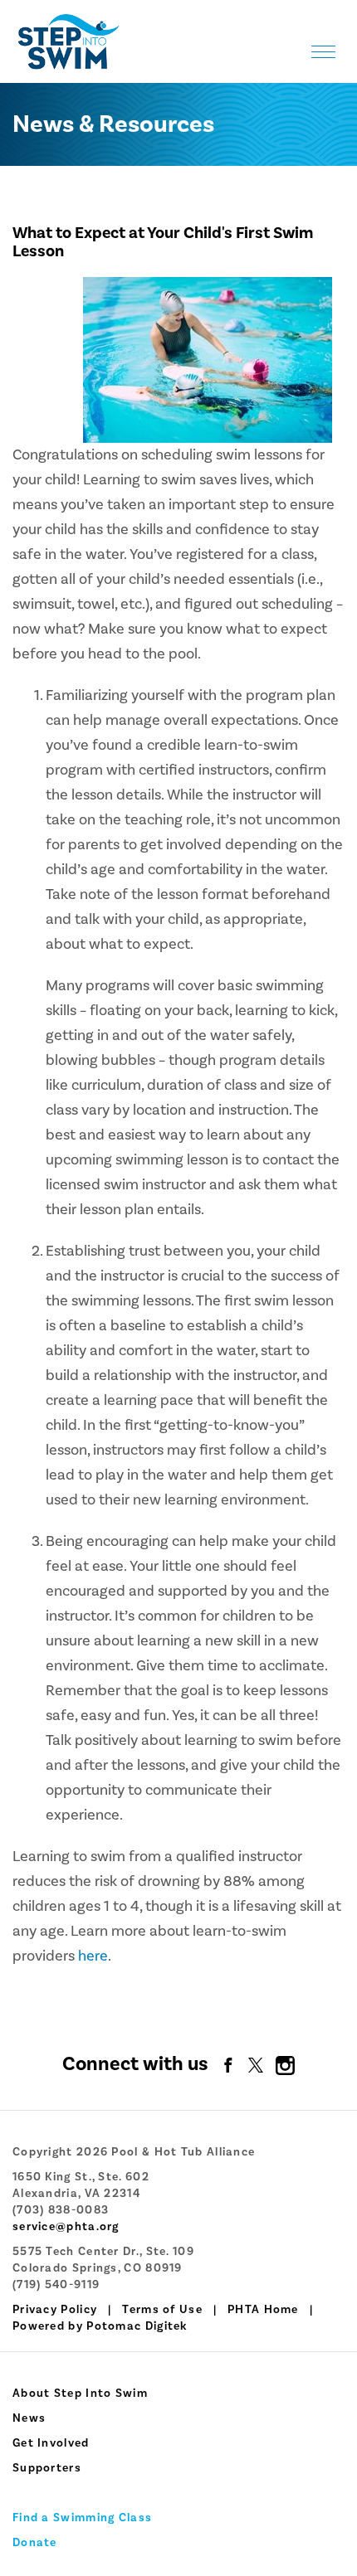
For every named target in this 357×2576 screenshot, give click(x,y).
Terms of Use (162, 2310)
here (93, 1956)
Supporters (47, 2468)
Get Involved (51, 2443)
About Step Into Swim (80, 2394)
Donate (35, 2543)
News (29, 2418)
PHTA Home (263, 2310)
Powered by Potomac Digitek (100, 2326)
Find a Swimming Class (82, 2518)
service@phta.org (66, 2227)
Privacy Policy (55, 2310)
